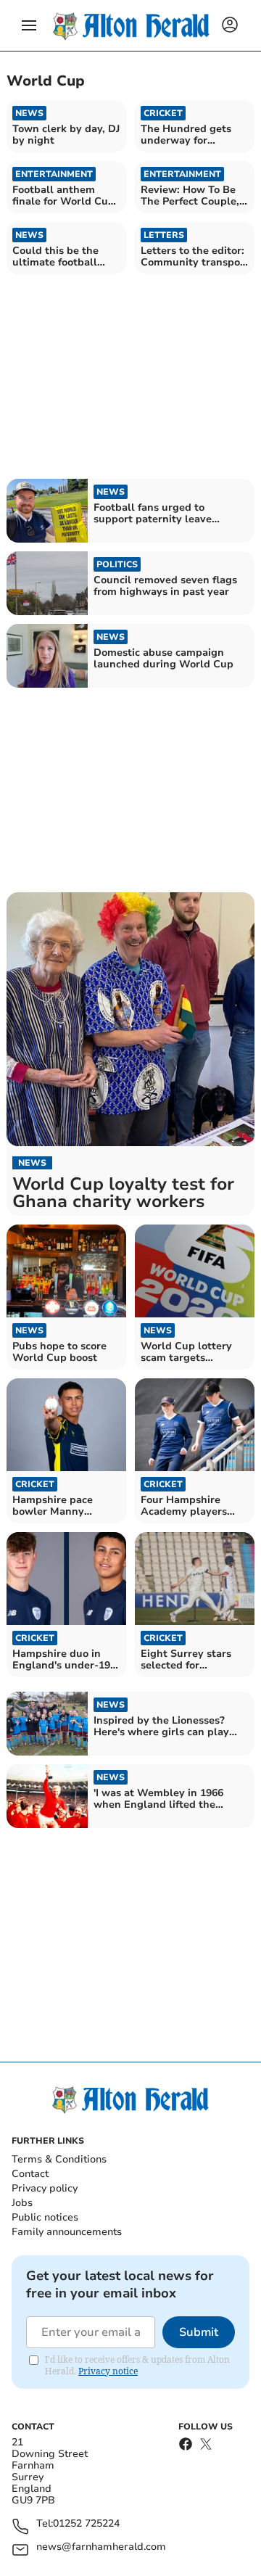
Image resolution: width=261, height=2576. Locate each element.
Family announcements (67, 2232)
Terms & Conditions (59, 2159)
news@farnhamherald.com (101, 2547)
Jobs (22, 2203)
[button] (29, 25)
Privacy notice (108, 2371)
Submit (199, 2332)
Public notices (45, 2217)
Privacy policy (45, 2188)
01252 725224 (86, 2524)
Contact (30, 2174)
